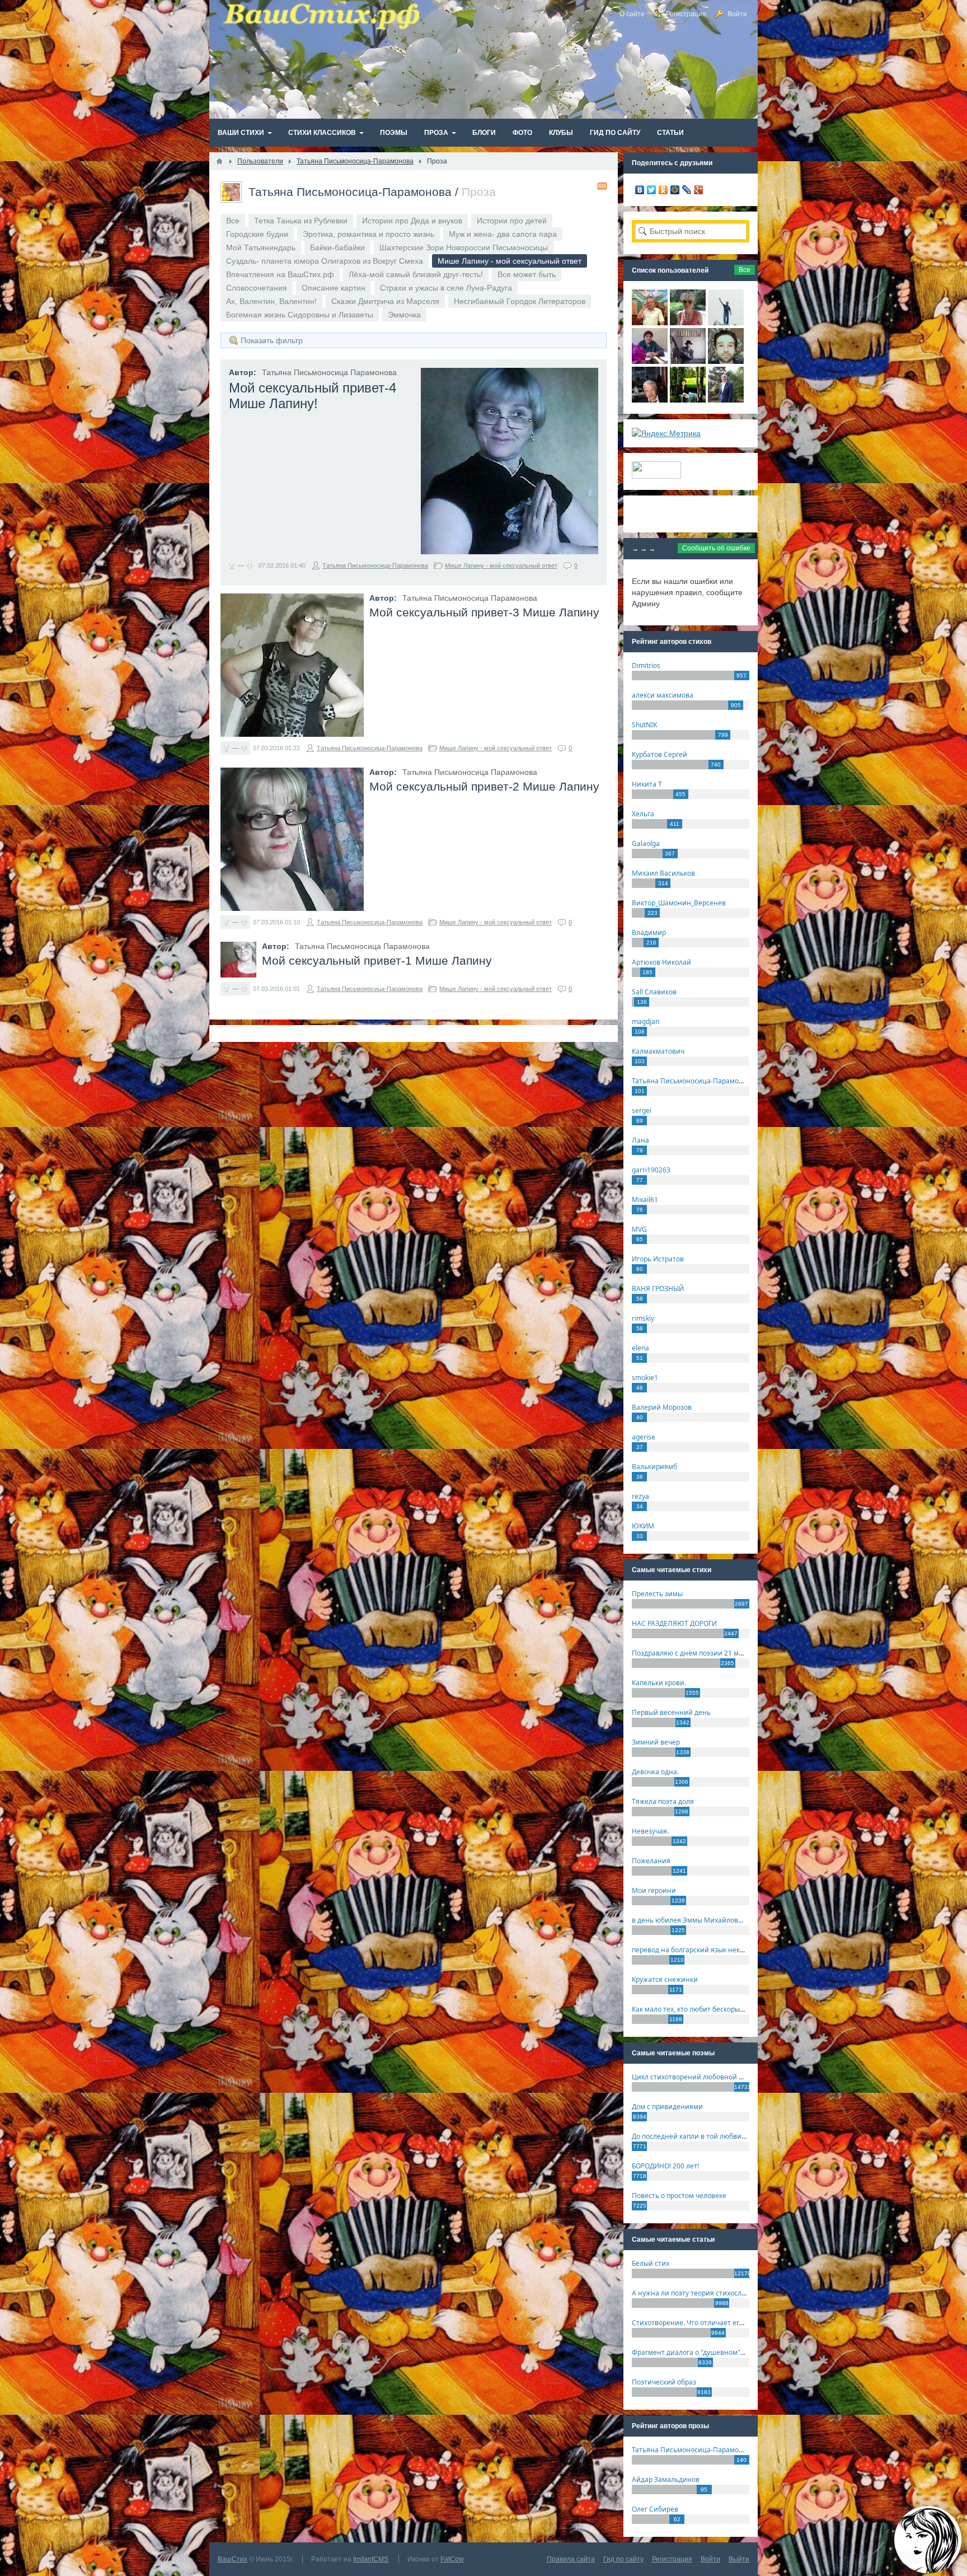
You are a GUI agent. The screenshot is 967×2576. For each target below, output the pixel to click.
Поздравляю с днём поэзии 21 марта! (694, 1653)
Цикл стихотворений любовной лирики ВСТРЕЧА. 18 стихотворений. (746, 2077)
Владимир (649, 932)
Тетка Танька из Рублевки (301, 221)
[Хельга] (650, 361)
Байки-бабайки (337, 247)
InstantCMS (371, 2559)
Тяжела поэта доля (663, 1801)
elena (640, 1348)
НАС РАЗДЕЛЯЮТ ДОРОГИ (674, 1623)
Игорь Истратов (658, 1259)
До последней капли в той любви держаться (705, 2136)
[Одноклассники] (663, 190)
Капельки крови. (659, 1683)
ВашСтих (233, 2559)
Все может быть (527, 274)
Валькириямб (654, 1467)
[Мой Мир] (675, 190)
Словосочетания (257, 288)
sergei (642, 1111)
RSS (602, 186)
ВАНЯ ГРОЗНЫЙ (658, 1289)
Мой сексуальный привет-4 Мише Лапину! (313, 396)
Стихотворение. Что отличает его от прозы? (704, 2323)
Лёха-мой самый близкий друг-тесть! (416, 274)
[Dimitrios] (726, 361)
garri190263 (651, 1170)
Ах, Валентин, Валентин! (271, 301)
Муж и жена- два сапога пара (503, 234)
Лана (640, 1140)
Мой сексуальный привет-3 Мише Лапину (484, 612)
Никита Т (647, 784)
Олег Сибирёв (655, 2509)
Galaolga (646, 843)
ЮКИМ (643, 1526)
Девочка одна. (655, 1772)
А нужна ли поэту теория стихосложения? (701, 2293)
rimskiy (643, 1318)
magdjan (646, 1021)
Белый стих (651, 2263)
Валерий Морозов (662, 1407)
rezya (640, 1496)
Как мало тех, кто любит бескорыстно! (694, 2009)
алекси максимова (663, 695)
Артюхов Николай (661, 962)
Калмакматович (658, 1051)
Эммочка (404, 315)
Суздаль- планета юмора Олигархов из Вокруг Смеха (325, 261)
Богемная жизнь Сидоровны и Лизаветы (300, 315)
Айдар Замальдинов (666, 2479)
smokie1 (645, 1378)
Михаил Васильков (663, 873)
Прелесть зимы (657, 1594)
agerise (644, 1437)
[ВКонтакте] (640, 190)
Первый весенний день (671, 1712)
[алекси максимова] (688, 322)
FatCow (452, 2559)
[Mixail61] (688, 361)
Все (233, 221)
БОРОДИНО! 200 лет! (665, 2166)
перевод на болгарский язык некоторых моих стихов (719, 1950)
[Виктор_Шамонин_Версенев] (688, 400)
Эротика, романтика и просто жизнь (369, 234)
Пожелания (651, 1861)
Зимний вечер (656, 1742)
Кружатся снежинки (665, 1979)
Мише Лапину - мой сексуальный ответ (501, 565)
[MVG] (726, 400)
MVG (639, 1229)
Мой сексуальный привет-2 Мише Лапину (484, 786)
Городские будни (257, 234)
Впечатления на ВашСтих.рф (280, 274)
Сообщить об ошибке (716, 548)
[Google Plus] (699, 190)
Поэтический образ (664, 2382)
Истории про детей (512, 221)
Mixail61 (645, 1200)
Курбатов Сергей (659, 754)
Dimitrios (646, 665)
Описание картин (334, 288)
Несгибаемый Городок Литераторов (520, 301)
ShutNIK (644, 725)
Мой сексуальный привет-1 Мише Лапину (377, 960)
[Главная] (219, 161)
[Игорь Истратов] (650, 322)
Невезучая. (650, 1831)
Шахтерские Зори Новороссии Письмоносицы (464, 247)
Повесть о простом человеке (679, 2196)
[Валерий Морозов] (650, 400)
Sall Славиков (654, 992)
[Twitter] (652, 190)
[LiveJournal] (687, 190)
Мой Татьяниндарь (261, 247)
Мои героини (654, 1890)
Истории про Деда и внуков (412, 221)
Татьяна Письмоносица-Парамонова (350, 192)
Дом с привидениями (667, 2107)
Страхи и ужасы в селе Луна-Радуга (446, 288)
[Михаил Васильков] (726, 322)
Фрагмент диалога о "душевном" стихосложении (713, 2352)
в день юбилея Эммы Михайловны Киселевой (708, 1920)
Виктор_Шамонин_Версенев (679, 903)
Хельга (643, 814)
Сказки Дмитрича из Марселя (385, 301)
